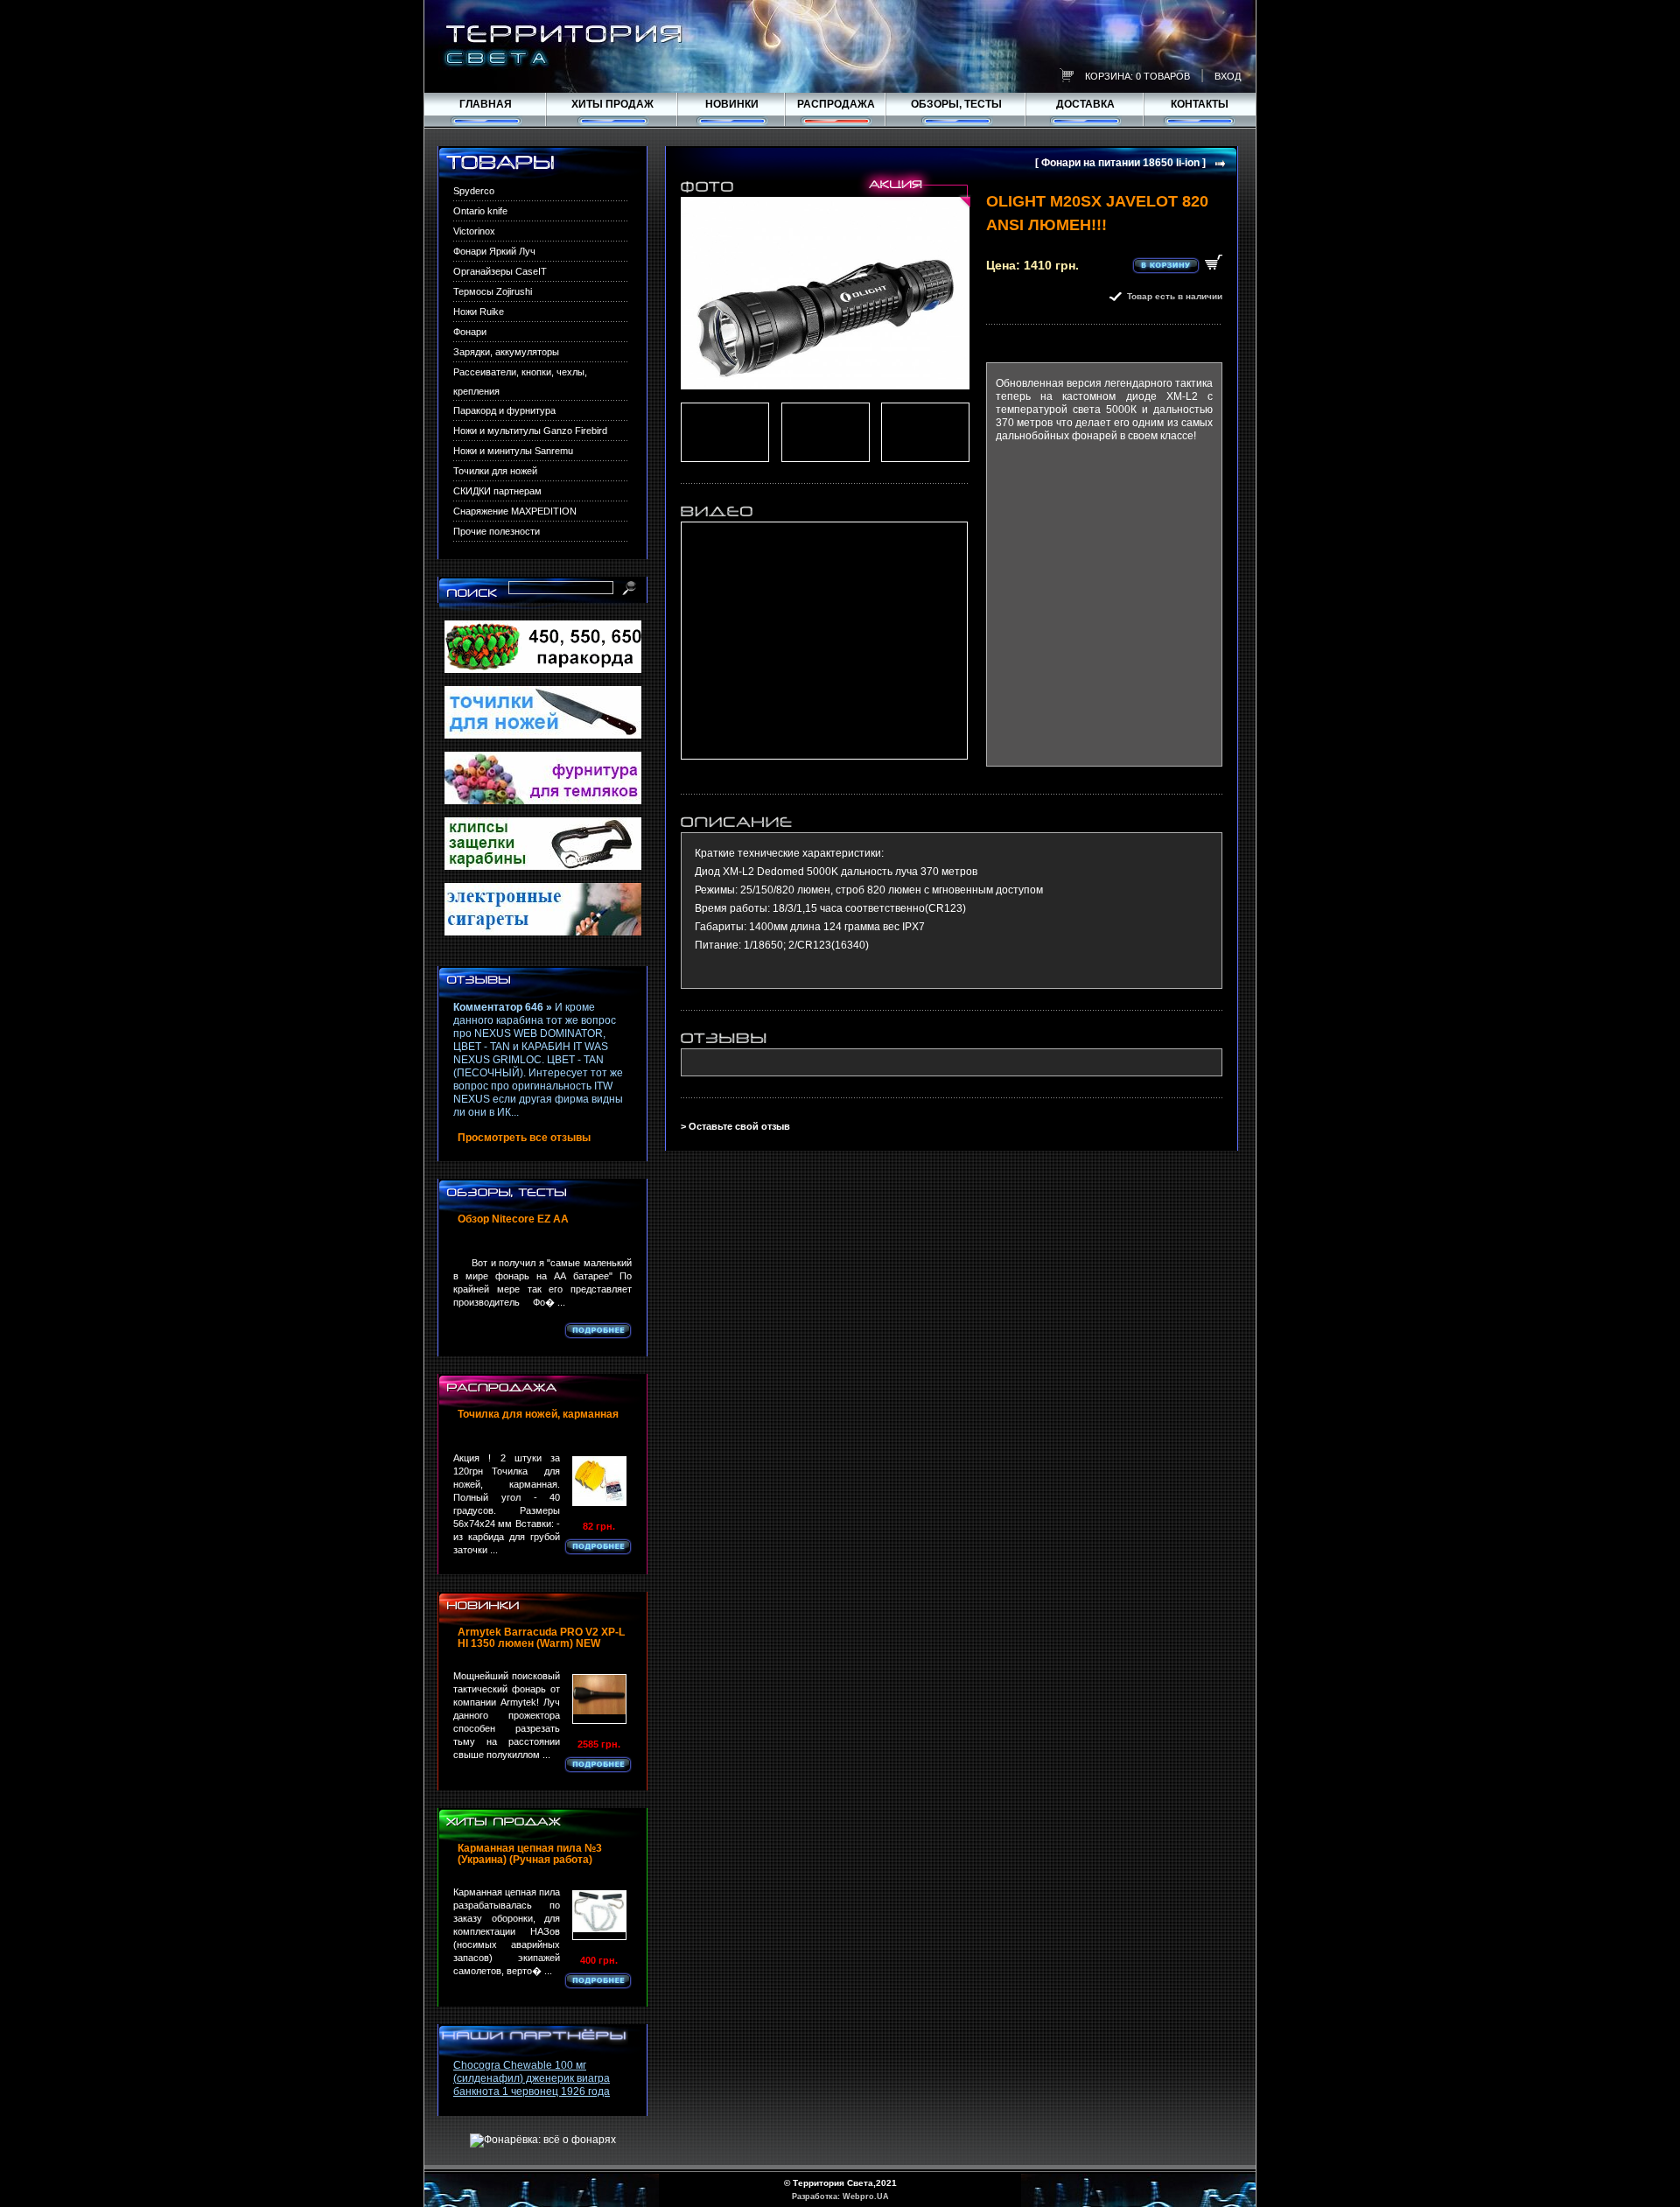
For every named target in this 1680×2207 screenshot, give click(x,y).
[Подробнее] (598, 1331)
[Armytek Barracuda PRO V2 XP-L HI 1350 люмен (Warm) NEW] (599, 1699)
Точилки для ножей (495, 471)
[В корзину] (1177, 264)
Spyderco (474, 191)
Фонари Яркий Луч (494, 251)
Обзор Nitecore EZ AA (513, 1219)
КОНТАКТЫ (1200, 104)
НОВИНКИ (732, 104)
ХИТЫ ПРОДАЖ (612, 104)
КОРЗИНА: (1109, 76)
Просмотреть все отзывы (524, 1138)
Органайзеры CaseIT (500, 271)
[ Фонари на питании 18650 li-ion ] (1120, 163)
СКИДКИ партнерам (497, 491)
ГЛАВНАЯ (486, 104)
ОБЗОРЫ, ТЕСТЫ (956, 104)
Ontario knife (480, 211)
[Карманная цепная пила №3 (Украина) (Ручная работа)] (599, 1915)
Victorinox (474, 231)
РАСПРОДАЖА (836, 104)
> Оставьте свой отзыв (735, 1126)
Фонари (470, 332)
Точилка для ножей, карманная (538, 1415)
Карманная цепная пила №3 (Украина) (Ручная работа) (530, 1854)
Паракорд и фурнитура (504, 410)
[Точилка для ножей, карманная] (599, 1481)
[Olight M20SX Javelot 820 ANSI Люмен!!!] (825, 293)
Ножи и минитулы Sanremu (513, 451)
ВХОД (1228, 76)
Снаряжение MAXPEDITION (515, 511)
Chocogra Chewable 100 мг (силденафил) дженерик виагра (532, 2072)
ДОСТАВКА (1085, 104)
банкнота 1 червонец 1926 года (532, 2091)
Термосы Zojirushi (493, 291)
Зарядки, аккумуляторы (506, 352)
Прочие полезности (497, 531)
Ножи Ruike (479, 312)
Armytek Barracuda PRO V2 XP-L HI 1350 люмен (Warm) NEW (541, 1638)
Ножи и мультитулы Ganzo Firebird (530, 431)
